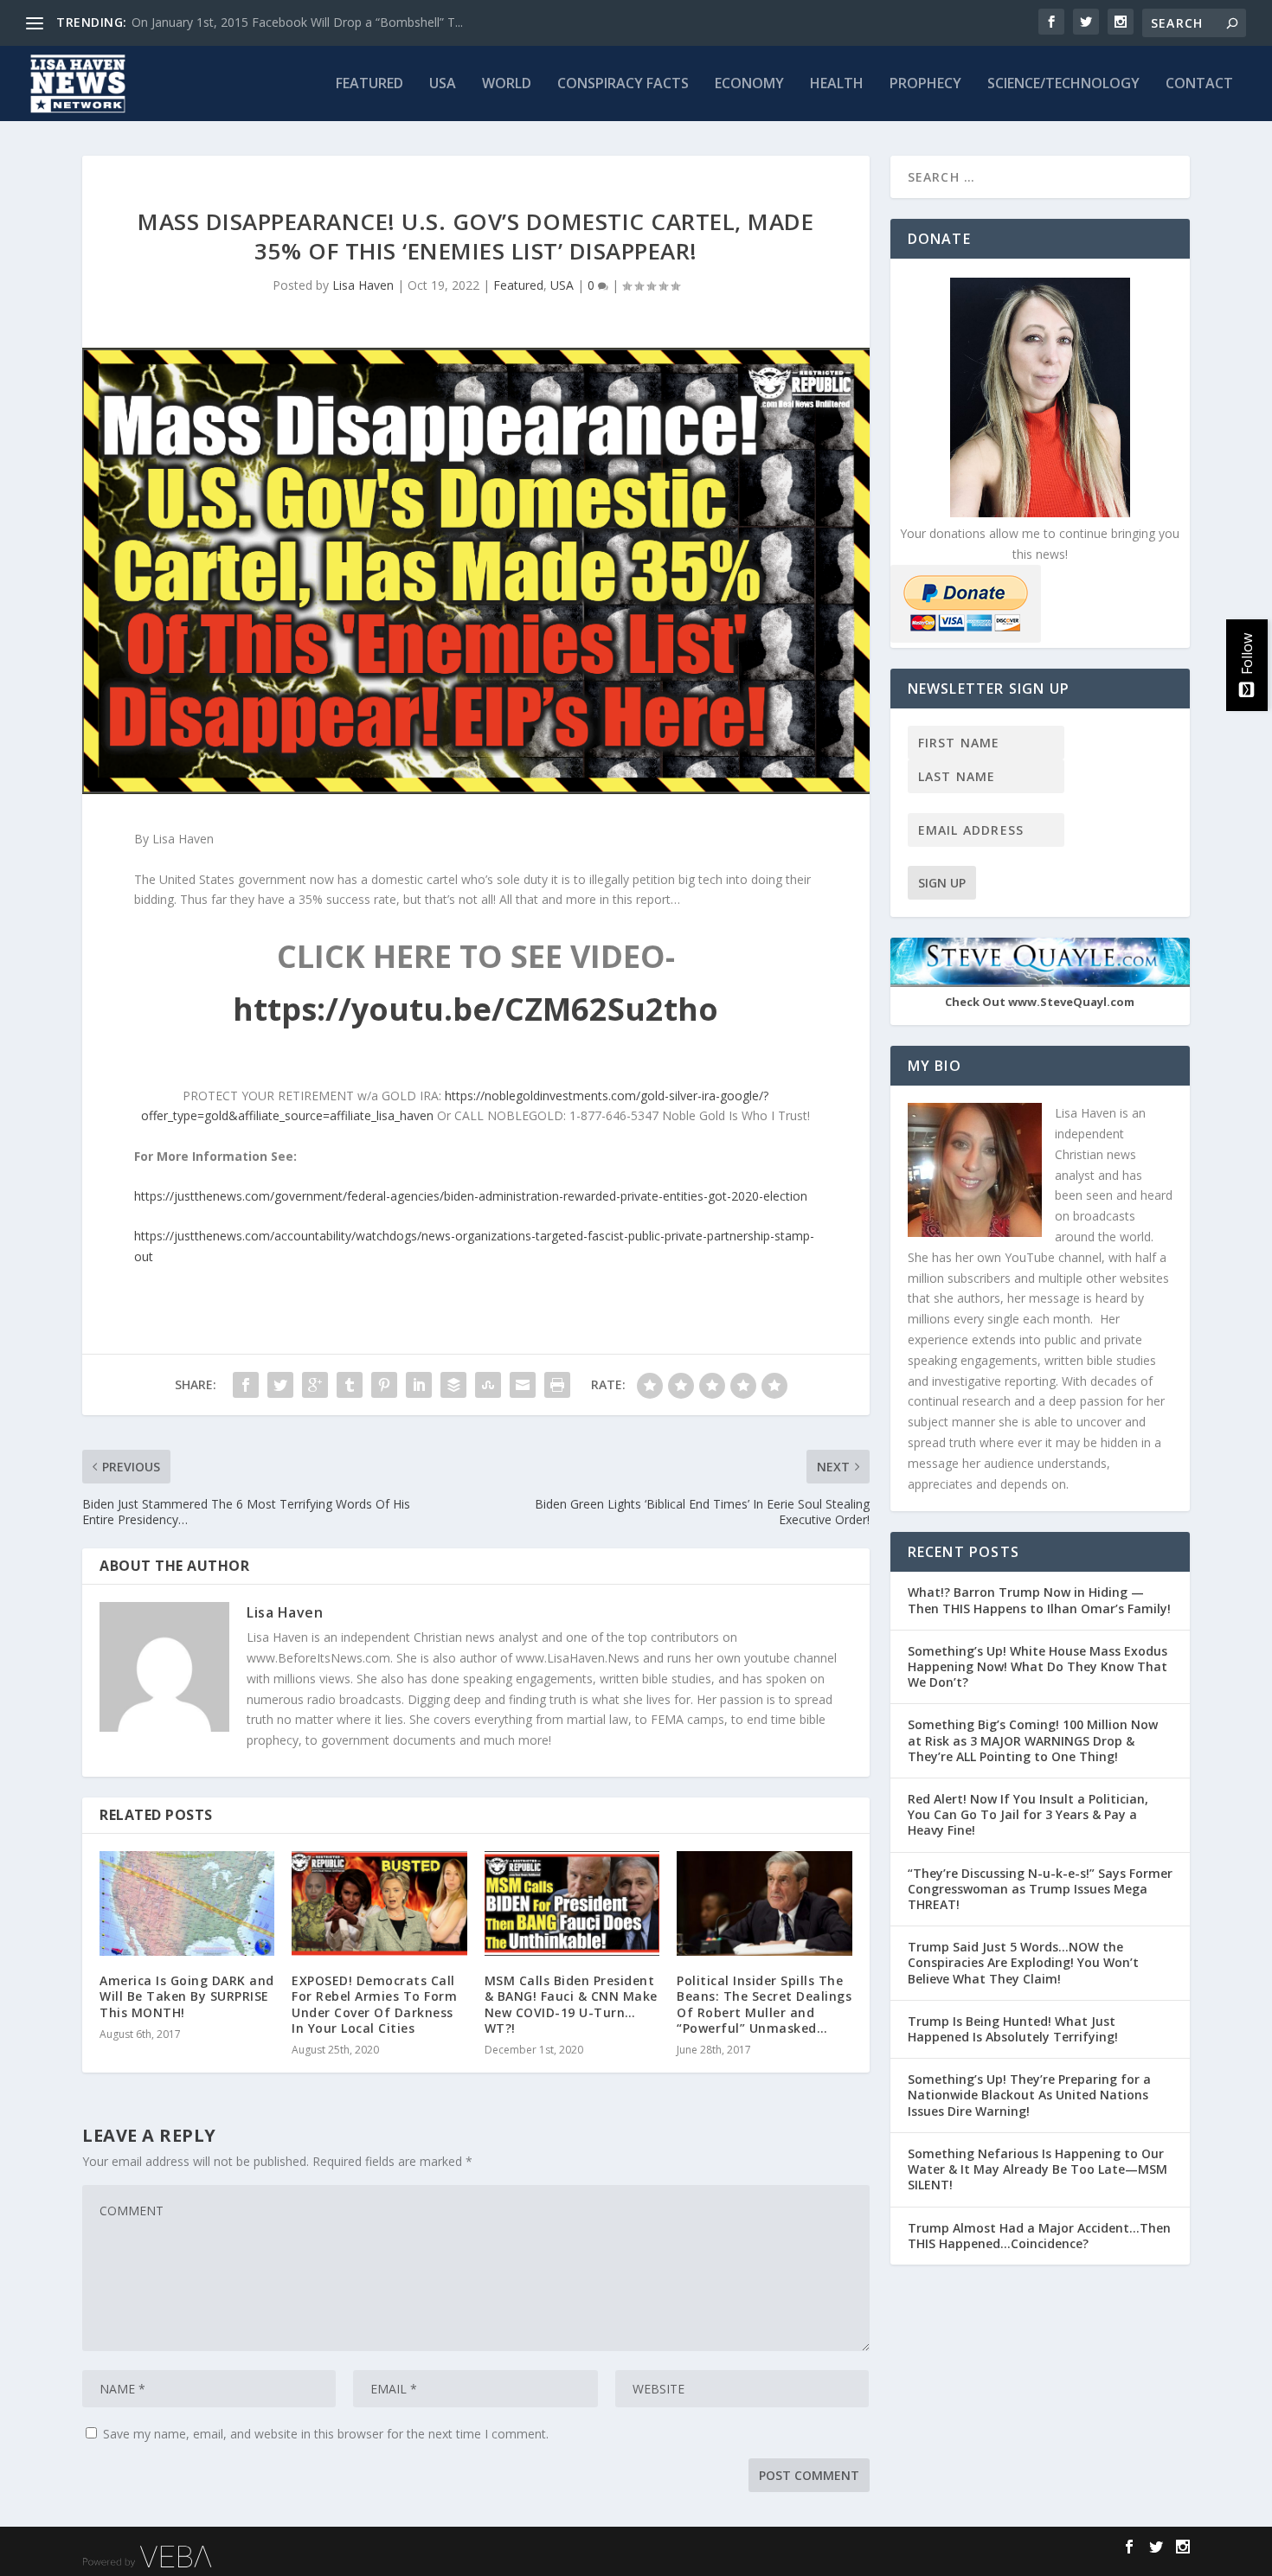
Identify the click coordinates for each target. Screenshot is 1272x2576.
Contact (1199, 84)
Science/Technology (1063, 84)
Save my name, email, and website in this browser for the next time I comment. (326, 2434)
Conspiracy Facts (623, 84)
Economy (749, 84)
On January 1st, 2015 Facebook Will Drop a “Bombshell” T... (297, 22)
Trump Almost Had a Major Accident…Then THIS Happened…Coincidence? (1039, 2236)
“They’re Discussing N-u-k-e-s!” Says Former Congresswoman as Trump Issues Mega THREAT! (1040, 1889)
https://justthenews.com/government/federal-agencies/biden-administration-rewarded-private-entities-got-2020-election (471, 1196)
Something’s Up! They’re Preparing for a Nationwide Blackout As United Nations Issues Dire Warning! (1029, 2095)
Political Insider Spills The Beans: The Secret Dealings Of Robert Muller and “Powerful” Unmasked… (764, 2004)
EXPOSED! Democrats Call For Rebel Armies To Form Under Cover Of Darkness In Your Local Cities (374, 2004)
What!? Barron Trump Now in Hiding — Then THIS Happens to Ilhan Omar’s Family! (1039, 1600)
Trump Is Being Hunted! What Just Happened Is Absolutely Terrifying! (1013, 2029)
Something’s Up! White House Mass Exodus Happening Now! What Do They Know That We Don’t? (1038, 1666)
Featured (369, 84)
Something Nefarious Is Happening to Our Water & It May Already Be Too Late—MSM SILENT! (1038, 2169)
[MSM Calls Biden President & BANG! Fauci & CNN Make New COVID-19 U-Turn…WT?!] (572, 1903)
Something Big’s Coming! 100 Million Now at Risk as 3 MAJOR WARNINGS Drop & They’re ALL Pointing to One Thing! (1033, 1740)
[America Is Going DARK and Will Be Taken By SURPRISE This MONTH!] (187, 1903)
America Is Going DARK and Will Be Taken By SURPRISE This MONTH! (187, 1996)
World (507, 84)
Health (837, 84)
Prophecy (925, 84)
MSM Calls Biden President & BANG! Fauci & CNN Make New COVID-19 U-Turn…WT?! (571, 2004)
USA (443, 84)
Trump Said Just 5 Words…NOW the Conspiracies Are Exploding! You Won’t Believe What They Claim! (1023, 1962)
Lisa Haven (363, 285)
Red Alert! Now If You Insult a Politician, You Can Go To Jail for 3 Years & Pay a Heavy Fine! (1028, 1814)
